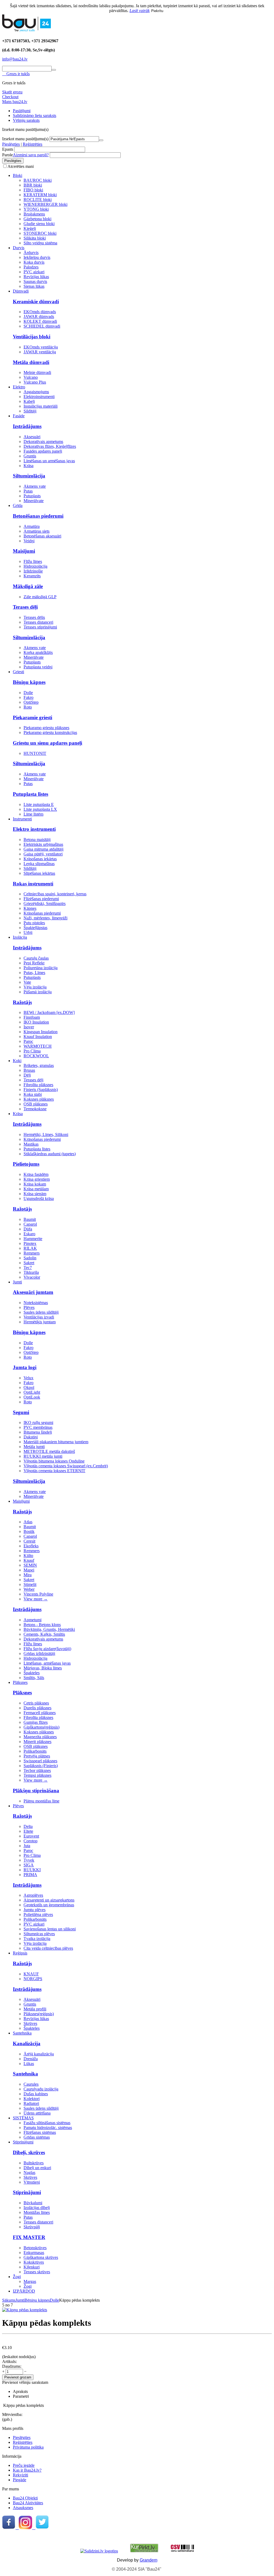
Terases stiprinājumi (40, 627)
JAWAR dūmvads (39, 317)
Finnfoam (32, 1017)
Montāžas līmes (37, 2212)
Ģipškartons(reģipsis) (41, 1727)
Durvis (19, 248)
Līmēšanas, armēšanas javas (47, 1663)
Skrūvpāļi (32, 2227)
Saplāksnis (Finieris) (41, 1766)
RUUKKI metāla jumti (43, 1456)
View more (36, 1599)
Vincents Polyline (38, 1594)
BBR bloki (33, 185)
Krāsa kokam (35, 1184)
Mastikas (31, 1144)
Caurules (31, 2084)
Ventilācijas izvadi (39, 1317)
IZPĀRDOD (24, 2291)
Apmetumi (33, 1620)
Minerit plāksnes (37, 1742)
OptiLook (32, 1397)
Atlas (28, 1522)
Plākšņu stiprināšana (36, 1791)
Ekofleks (31, 1546)
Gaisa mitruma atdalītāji (43, 849)
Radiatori (31, 2103)
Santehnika (22, 2033)
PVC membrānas (38, 1427)
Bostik (29, 1531)
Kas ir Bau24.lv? (27, 2470)
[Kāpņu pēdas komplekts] (25, 2310)
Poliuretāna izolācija (41, 968)
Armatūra (32, 526)
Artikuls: (9, 2361)
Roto (28, 707)
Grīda (18, 505)
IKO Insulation (36, 1022)
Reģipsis (20, 1953)
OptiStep (31, 702)
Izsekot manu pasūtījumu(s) (25, 139)
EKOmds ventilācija (41, 347)
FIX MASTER (29, 2237)
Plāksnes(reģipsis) (39, 2014)
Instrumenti (22, 819)
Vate (27, 982)
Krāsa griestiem (37, 1179)
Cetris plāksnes (36, 1703)
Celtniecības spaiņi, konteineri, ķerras (55, 894)
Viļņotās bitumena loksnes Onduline (54, 1461)
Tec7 (28, 1268)
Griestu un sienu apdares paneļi (47, 743)
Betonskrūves (35, 2248)
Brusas (29, 1070)
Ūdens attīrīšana (37, 2113)
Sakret (29, 1263)
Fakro (28, 697)
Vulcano (31, 377)
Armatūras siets (37, 531)
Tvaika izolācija (37, 1939)
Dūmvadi (21, 291)
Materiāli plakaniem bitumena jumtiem (56, 1442)
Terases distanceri (38, 622)
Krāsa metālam (36, 1189)
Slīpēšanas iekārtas (39, 873)
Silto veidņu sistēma (40, 243)
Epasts (8, 149)
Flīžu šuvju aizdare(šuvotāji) (47, 1649)
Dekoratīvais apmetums (43, 442)
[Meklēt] (54, 70)
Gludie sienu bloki (39, 224)
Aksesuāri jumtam (33, 1292)
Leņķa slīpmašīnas (39, 864)
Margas (30, 2281)
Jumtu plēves (35, 1910)
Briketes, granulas (39, 1065)
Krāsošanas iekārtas (40, 859)
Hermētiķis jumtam (40, 1322)
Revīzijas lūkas (36, 277)
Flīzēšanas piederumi (41, 899)
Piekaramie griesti (33, 717)
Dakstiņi (31, 1437)
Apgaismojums (36, 392)
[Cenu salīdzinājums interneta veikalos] (182, 2551)
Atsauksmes (23, 2508)
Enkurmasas (34, 2253)
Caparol (30, 1224)
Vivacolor (32, 1277)
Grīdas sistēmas (37, 2137)
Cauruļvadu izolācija (41, 2089)
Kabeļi (29, 401)
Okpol (29, 1387)
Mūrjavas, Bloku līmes (43, 1668)
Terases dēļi (25, 607)
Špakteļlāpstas (35, 928)
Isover (29, 1027)
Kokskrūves (34, 2262)
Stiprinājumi (23, 2142)
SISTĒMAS (23, 2118)
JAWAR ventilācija (40, 352)
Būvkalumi (33, 2203)
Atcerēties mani (21, 166)
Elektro (19, 387)
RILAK (30, 1248)
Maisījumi (24, 551)
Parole (7, 155)
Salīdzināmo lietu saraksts (35, 115)
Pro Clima (32, 1051)
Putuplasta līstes (31, 794)
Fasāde (19, 416)
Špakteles (32, 1673)
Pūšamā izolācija (38, 992)
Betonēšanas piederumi (38, 516)
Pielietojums (26, 1164)
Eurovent (31, 1836)
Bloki (18, 175)
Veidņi (29, 541)
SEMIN (30, 1565)
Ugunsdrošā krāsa (39, 1198)
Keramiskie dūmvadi (36, 302)
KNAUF (31, 1974)
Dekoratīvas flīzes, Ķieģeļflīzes (50, 446)
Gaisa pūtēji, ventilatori (43, 854)
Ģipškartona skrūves (41, 2257)
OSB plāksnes (36, 1104)
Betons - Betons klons (42, 1625)
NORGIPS (33, 1979)
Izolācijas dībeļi (37, 2208)
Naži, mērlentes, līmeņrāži (45, 918)
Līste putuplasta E (39, 804)
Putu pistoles (34, 923)
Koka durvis (34, 262)
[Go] (101, 140)
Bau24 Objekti (25, 2498)
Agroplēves (33, 1895)
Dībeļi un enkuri (37, 2168)
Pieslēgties (11, 144)
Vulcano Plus (35, 382)
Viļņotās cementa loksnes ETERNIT (54, 1471)
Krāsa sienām (35, 1194)
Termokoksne (35, 1109)
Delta (28, 1826)
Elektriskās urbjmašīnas (43, 844)
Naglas (29, 2172)
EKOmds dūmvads (40, 312)
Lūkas (29, 2064)
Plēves (29, 1307)
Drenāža (31, 2059)
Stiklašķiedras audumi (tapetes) (50, 1154)
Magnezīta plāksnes (40, 1737)
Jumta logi (25, 1367)
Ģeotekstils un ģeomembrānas (49, 1905)
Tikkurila (31, 1272)
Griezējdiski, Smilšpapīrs (45, 904)
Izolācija (20, 937)
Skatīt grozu (12, 92)
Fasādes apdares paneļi (43, 451)
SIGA (29, 1865)
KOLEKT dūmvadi (40, 321)
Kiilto (28, 1556)
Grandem (149, 2560)
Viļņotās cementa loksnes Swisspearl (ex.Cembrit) (66, 1466)
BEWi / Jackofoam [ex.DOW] (49, 1012)
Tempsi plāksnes (37, 1775)
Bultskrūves (34, 2163)
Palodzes (31, 267)
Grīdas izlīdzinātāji (39, 1653)
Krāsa (28, 466)
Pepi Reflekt (34, 963)
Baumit (30, 1219)
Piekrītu (157, 11)
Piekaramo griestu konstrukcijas (50, 732)
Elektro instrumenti (34, 829)
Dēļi (27, 1075)
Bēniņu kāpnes (29, 682)
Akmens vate (35, 486)
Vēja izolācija (35, 987)
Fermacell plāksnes (40, 1713)
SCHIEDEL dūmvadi (42, 326)
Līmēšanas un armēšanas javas (49, 461)
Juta (27, 1846)
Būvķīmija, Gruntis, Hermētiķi (49, 1629)
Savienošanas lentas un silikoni (50, 1929)
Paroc (28, 1041)
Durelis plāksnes (37, 1708)
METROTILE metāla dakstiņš (49, 1451)
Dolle (28, 693)
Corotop (31, 1841)
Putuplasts (32, 496)
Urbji (28, 932)
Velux (28, 1378)
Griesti (18, 672)
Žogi (17, 2277)
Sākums (9, 2300)
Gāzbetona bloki (37, 219)
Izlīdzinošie (33, 571)
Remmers (32, 1253)
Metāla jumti (34, 1447)
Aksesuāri (32, 437)
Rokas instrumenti (33, 884)
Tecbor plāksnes (37, 1770)
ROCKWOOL (36, 1056)
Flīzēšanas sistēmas (40, 2132)
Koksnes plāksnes (39, 1099)
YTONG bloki (36, 209)
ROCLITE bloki (38, 200)
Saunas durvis (35, 281)
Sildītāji (30, 411)
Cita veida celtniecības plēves (48, 1948)
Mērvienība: (12, 2414)
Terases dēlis (34, 617)
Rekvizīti (20, 2475)
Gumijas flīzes (36, 1722)
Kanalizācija (27, 2043)
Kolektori (32, 2099)
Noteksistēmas (36, 1303)
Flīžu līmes (33, 561)
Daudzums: (12, 2366)
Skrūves (30, 2023)
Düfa (28, 1229)
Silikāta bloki (35, 238)
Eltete (28, 1831)
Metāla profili (35, 2009)
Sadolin (30, 1258)
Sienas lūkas (34, 286)
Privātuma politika (28, 2447)
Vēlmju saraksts (26, 120)
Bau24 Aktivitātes (28, 2503)
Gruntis (30, 456)
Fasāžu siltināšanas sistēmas (47, 2123)
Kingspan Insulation (41, 1032)
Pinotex (30, 1243)
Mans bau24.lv (15, 102)
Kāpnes (30, 908)
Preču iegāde (24, 2465)
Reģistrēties (33, 144)
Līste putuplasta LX (40, 809)
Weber (29, 1589)
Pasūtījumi (22, 111)
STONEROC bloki (40, 233)
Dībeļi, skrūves (29, 2152)
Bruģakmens (34, 214)
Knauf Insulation (38, 1037)
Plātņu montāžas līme (41, 1801)
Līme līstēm (33, 814)
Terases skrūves (37, 2272)
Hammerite (33, 1239)
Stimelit (30, 1584)
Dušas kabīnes (36, 2094)
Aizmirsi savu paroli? (31, 155)
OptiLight (32, 1392)
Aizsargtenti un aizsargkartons (49, 1900)
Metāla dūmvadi (31, 362)
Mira (28, 1575)
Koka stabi (33, 1094)
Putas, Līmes (34, 973)
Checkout (10, 97)
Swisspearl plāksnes (40, 1761)
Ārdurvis (31, 253)
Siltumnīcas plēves (39, 1934)
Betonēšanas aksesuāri (42, 536)
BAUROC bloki (38, 180)
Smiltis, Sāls (34, 1678)
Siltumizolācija (29, 476)
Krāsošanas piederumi (42, 913)
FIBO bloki (33, 190)
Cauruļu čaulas (36, 958)
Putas (28, 491)
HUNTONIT (35, 753)
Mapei (29, 1570)
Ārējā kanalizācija (39, 2054)
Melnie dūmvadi (37, 372)
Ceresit (29, 1541)
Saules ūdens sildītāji (41, 1312)
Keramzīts (32, 576)
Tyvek (29, 1860)
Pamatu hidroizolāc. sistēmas (48, 2128)
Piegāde (20, 2480)
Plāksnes (20, 1682)
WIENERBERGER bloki (45, 204)
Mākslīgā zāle (28, 586)
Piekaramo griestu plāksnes (46, 728)
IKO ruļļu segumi (38, 1423)
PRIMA (30, 1875)
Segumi (21, 1412)
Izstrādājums (27, 426)
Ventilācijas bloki (32, 337)
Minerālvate (34, 501)
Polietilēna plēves (38, 1914)
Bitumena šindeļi (38, 1432)
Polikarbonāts (35, 1751)
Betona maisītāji (37, 840)
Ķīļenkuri (32, 2267)
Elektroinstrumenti (39, 397)
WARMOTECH (38, 1046)
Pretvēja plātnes (37, 1756)
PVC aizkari (34, 272)
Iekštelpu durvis (37, 257)
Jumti (17, 1282)
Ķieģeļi (30, 228)
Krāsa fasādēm (36, 1174)
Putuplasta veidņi (38, 667)
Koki (17, 1061)
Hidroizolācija (35, 566)
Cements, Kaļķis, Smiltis (44, 1634)
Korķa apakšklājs (38, 652)
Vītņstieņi (32, 2182)
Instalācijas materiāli (41, 406)
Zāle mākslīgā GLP (40, 597)
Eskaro (29, 1234)
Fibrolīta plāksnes (38, 1085)
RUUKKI (32, 1870)
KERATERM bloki (40, 195)
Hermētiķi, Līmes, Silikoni (46, 1134)
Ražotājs (22, 1002)
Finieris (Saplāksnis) (41, 1090)
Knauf (29, 1560)
